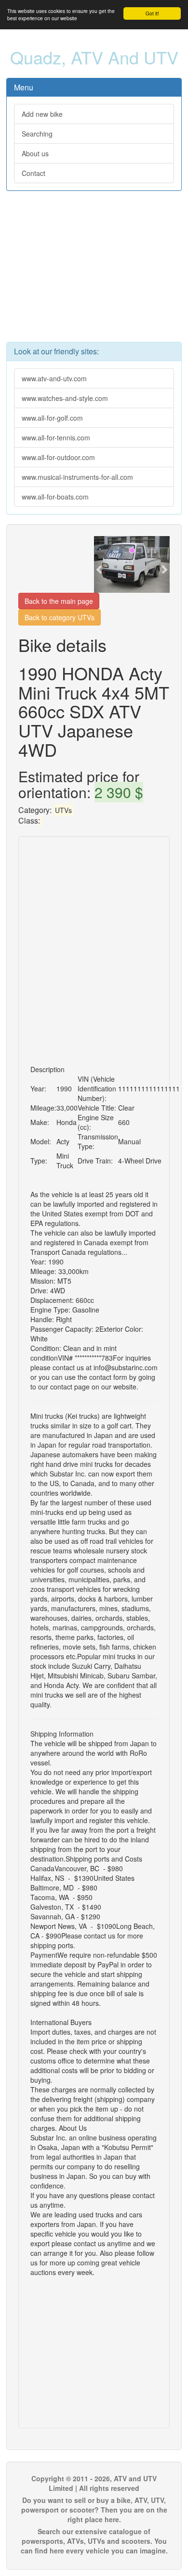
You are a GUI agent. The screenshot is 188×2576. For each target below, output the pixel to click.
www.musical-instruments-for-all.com (77, 477)
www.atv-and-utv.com (54, 378)
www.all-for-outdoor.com (58, 457)
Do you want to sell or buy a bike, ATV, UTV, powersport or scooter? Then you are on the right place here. (94, 2510)
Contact (34, 173)
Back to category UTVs (60, 617)
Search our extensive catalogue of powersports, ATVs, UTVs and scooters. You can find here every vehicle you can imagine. (94, 2541)
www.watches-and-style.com (65, 398)
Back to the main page (59, 601)
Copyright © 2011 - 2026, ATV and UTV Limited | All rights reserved (94, 2483)
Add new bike (42, 114)
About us (35, 153)
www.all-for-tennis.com (56, 438)
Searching (37, 134)
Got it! (152, 13)
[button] (100, 564)
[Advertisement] (94, 271)
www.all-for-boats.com (55, 497)
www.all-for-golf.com (52, 418)
